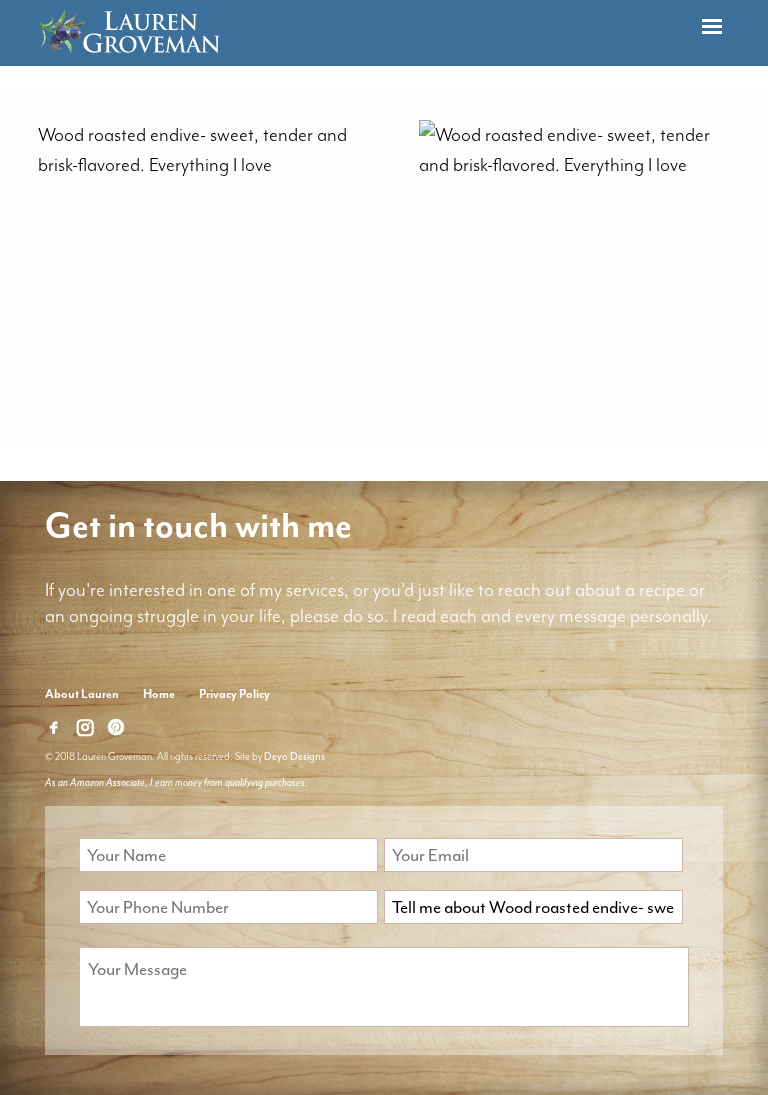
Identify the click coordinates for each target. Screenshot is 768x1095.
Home (159, 694)
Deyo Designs (294, 756)
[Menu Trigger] (712, 27)
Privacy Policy (234, 694)
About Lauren (82, 694)
